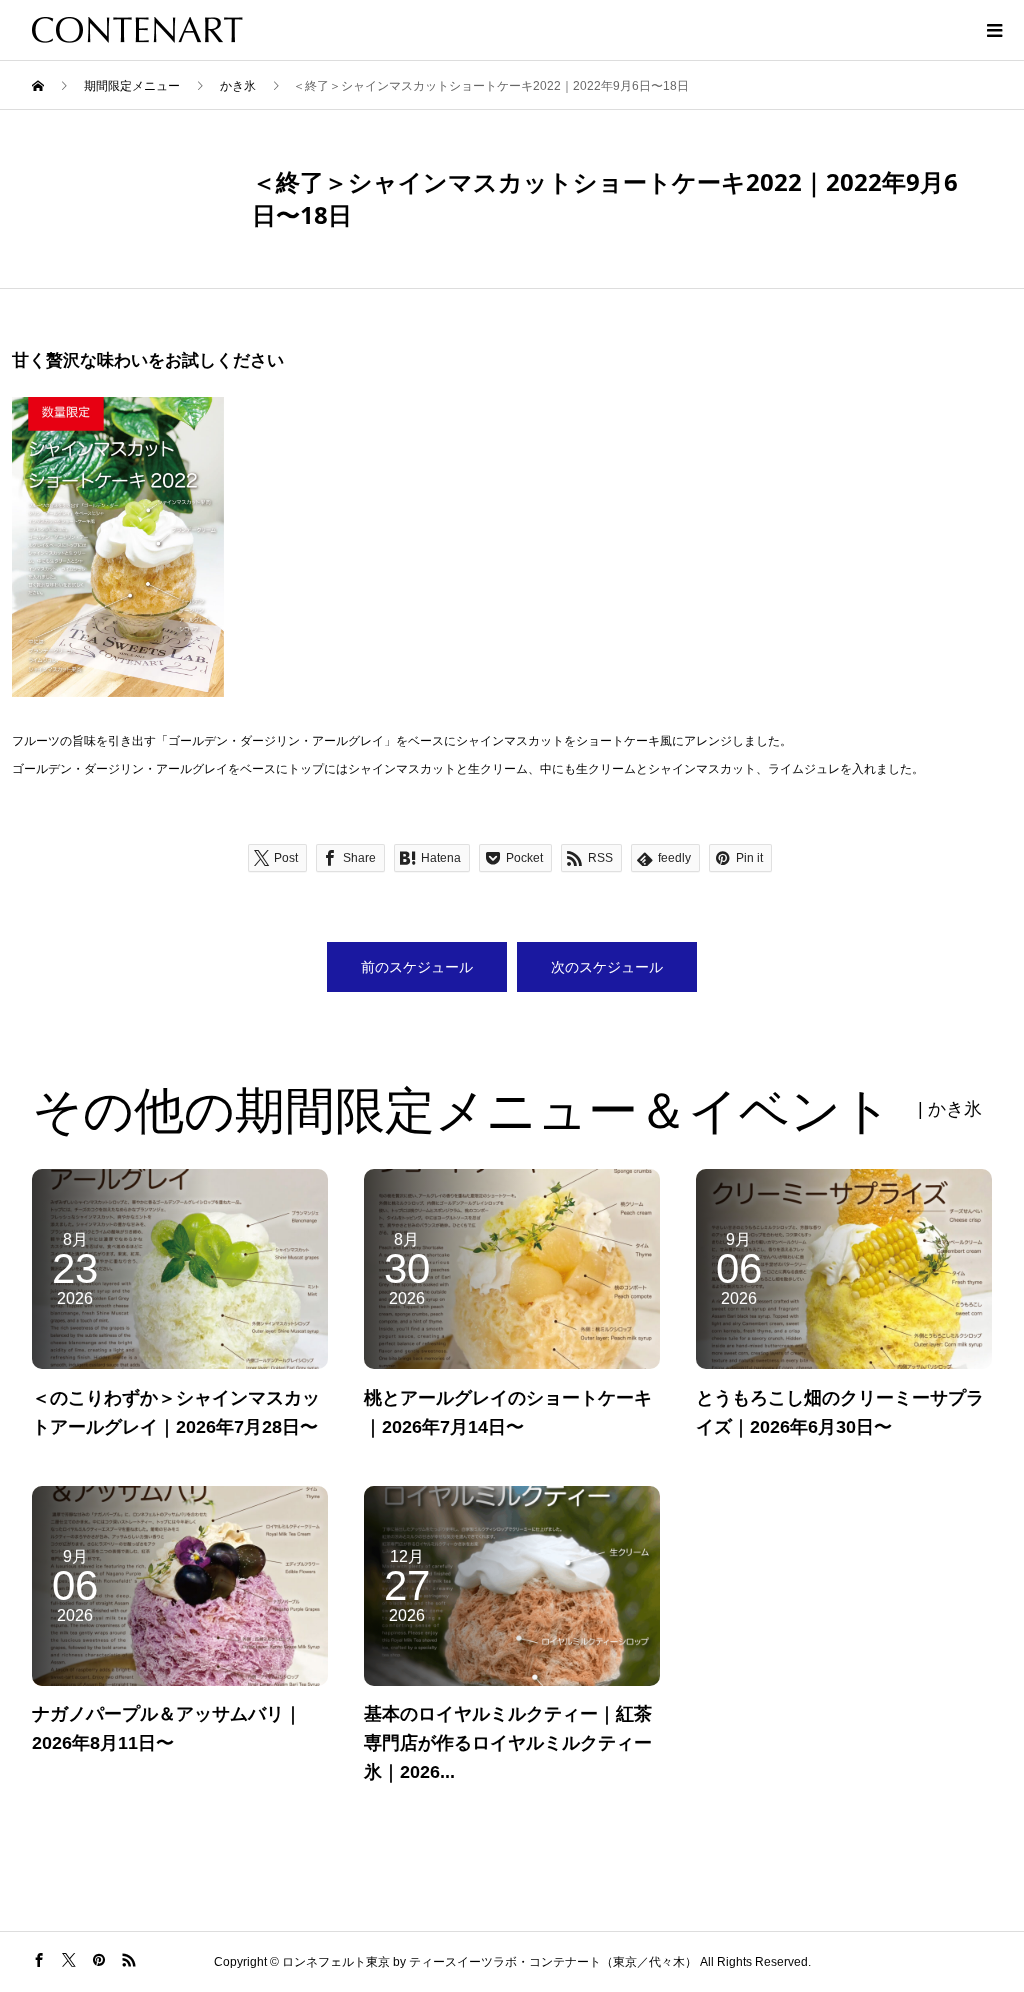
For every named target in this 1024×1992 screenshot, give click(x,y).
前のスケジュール (417, 967)
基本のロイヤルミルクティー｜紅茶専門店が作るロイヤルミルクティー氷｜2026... (508, 1743)
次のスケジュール (607, 967)
